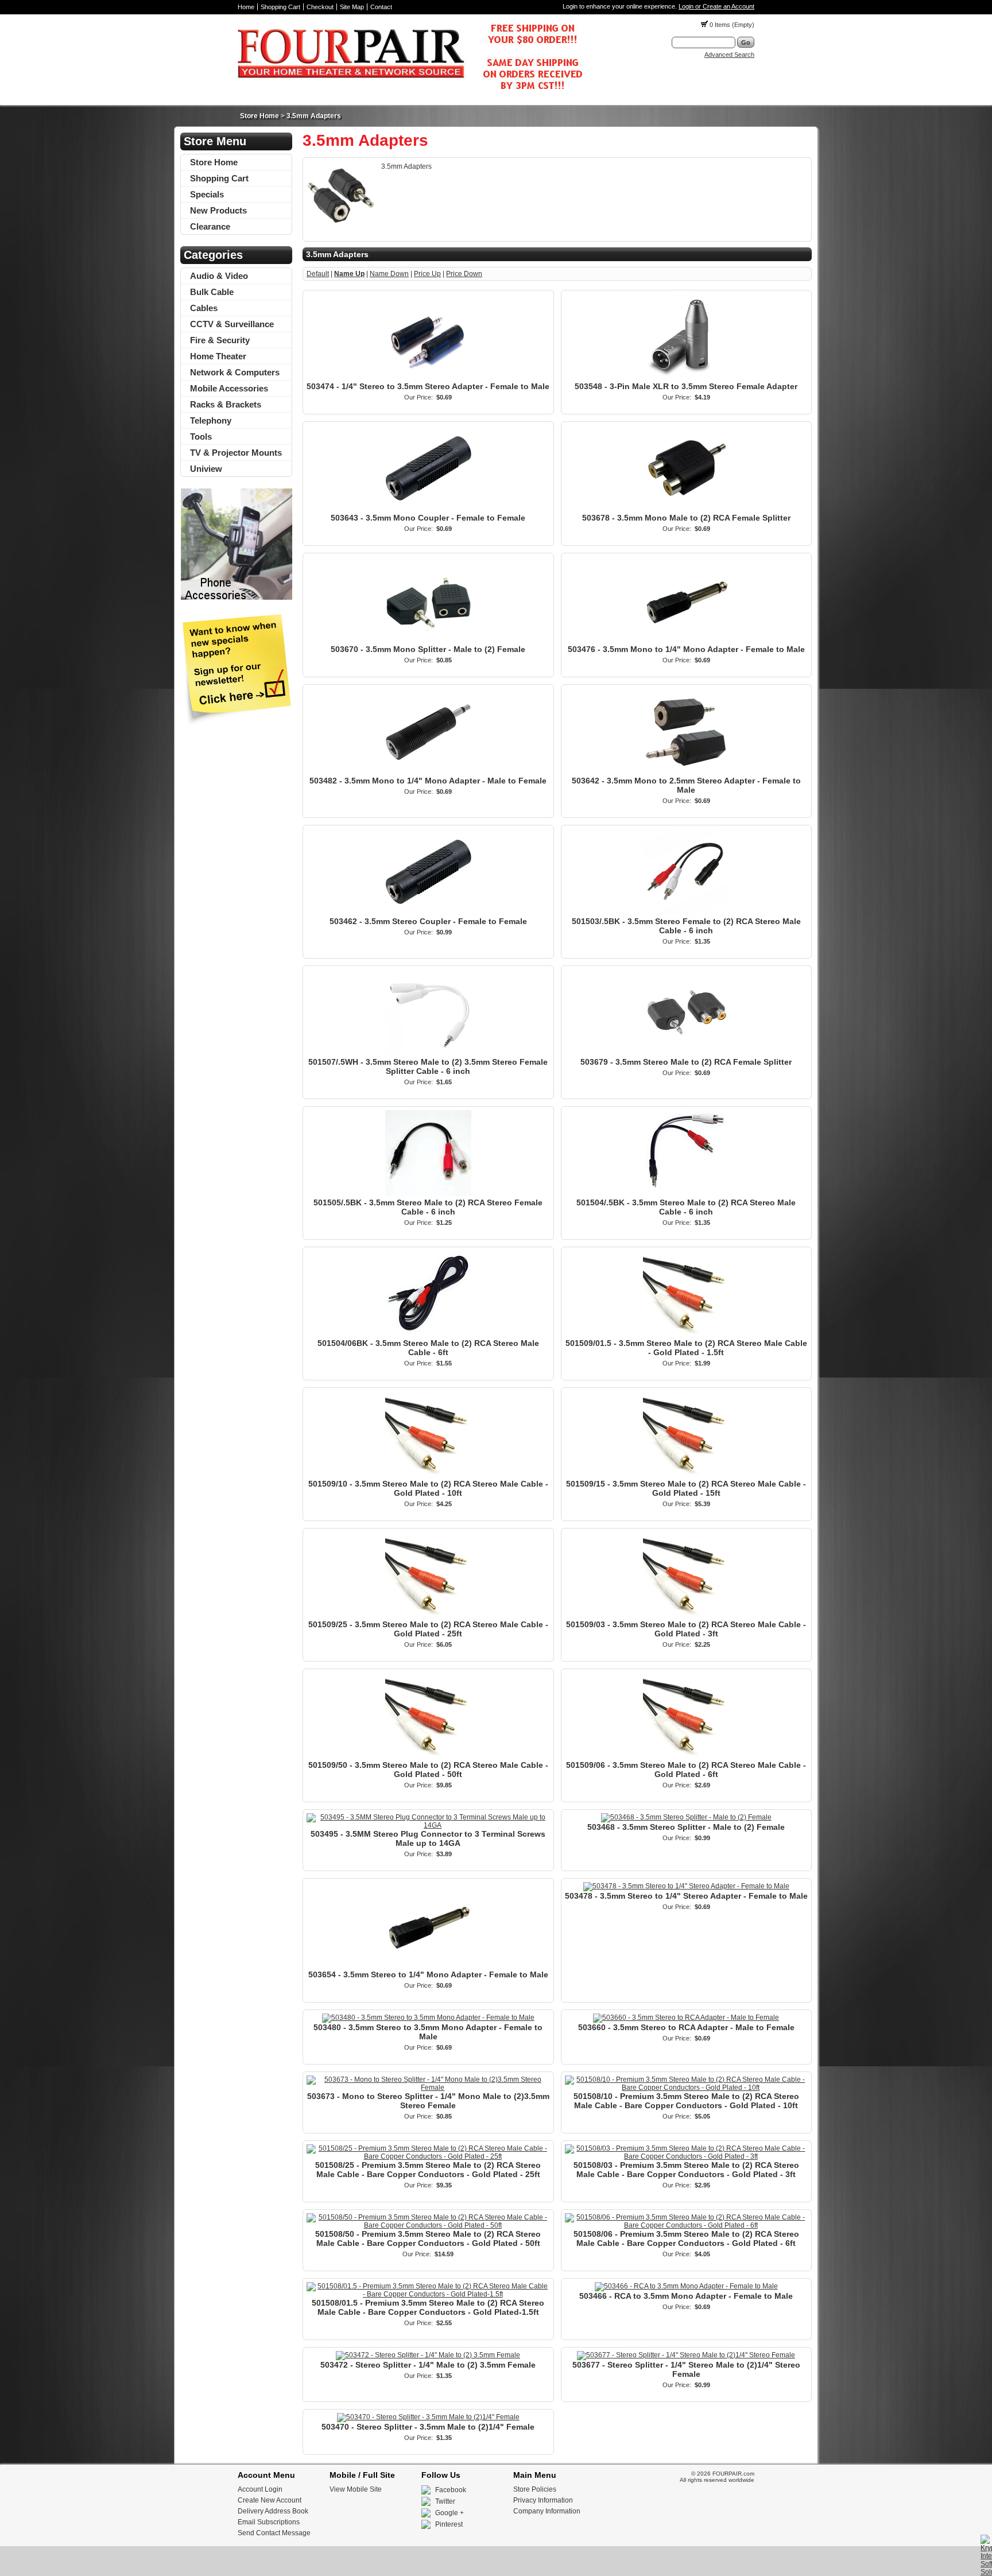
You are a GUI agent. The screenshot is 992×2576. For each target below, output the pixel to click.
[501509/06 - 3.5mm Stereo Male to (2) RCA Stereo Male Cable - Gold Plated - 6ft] (686, 1756)
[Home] (410, 92)
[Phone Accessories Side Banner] (236, 598)
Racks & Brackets (226, 404)
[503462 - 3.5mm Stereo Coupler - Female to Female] (428, 913)
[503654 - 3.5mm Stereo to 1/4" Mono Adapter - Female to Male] (428, 1966)
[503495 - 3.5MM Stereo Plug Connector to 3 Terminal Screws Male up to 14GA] (428, 1825)
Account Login (260, 2489)
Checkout (320, 7)
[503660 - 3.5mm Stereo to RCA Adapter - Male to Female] (686, 2018)
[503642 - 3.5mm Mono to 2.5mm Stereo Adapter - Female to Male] (686, 772)
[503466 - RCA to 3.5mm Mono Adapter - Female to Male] (686, 2286)
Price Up (427, 274)
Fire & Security (220, 340)
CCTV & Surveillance (232, 324)
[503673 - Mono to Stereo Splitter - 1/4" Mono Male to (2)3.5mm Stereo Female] (428, 2088)
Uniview (206, 469)
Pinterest (449, 2524)
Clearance (210, 226)
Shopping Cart (280, 7)
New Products (218, 210)
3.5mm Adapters (314, 116)
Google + (449, 2513)
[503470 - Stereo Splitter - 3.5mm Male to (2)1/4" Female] (428, 2417)
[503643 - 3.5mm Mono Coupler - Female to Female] (428, 509)
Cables (204, 308)
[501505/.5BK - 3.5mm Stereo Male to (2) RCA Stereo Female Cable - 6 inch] (428, 1194)
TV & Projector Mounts (236, 453)
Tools (201, 437)
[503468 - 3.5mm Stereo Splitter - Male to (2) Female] (686, 1817)
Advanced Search (729, 55)
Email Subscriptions (269, 2522)
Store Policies (535, 2489)
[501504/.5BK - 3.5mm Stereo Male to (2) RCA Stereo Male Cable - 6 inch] (686, 1194)
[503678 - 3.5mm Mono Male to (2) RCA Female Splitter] (686, 509)
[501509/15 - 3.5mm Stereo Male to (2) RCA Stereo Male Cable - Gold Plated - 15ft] (686, 1475)
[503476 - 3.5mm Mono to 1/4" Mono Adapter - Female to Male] (686, 641)
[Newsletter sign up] (236, 723)
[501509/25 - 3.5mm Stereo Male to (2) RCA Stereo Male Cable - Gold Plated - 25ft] (428, 1616)
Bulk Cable (212, 292)
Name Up (349, 274)
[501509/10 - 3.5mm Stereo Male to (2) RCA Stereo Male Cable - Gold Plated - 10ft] (428, 1475)
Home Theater (218, 356)
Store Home (259, 116)
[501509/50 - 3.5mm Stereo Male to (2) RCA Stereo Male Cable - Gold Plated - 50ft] (428, 1756)
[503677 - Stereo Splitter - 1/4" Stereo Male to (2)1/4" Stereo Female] (686, 2355)
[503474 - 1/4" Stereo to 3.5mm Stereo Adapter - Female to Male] (428, 378)
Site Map (352, 7)
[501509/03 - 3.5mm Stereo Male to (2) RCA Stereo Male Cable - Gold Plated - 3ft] (686, 1616)
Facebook (451, 2490)
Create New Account (270, 2500)
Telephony (211, 420)
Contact (381, 7)
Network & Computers (235, 372)
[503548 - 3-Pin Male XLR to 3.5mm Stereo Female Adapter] (686, 378)
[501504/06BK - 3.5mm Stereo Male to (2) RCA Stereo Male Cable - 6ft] (428, 1334)
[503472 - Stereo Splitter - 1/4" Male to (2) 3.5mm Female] (428, 2355)
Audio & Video (219, 276)
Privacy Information (543, 2500)
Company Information (547, 2511)
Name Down (389, 274)
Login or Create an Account (716, 6)
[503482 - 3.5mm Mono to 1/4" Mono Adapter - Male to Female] (428, 772)
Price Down (464, 274)
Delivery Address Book (273, 2511)
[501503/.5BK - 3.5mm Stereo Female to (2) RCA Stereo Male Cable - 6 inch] (686, 913)
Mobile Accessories (229, 388)
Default (318, 274)
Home (246, 7)
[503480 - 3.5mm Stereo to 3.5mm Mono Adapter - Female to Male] (428, 2018)
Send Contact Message (274, 2533)
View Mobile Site (356, 2489)
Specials (207, 194)
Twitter (445, 2501)
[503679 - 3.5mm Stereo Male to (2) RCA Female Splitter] (686, 1053)
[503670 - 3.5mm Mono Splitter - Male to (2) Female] (428, 641)
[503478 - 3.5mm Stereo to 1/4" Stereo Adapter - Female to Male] (686, 1886)
